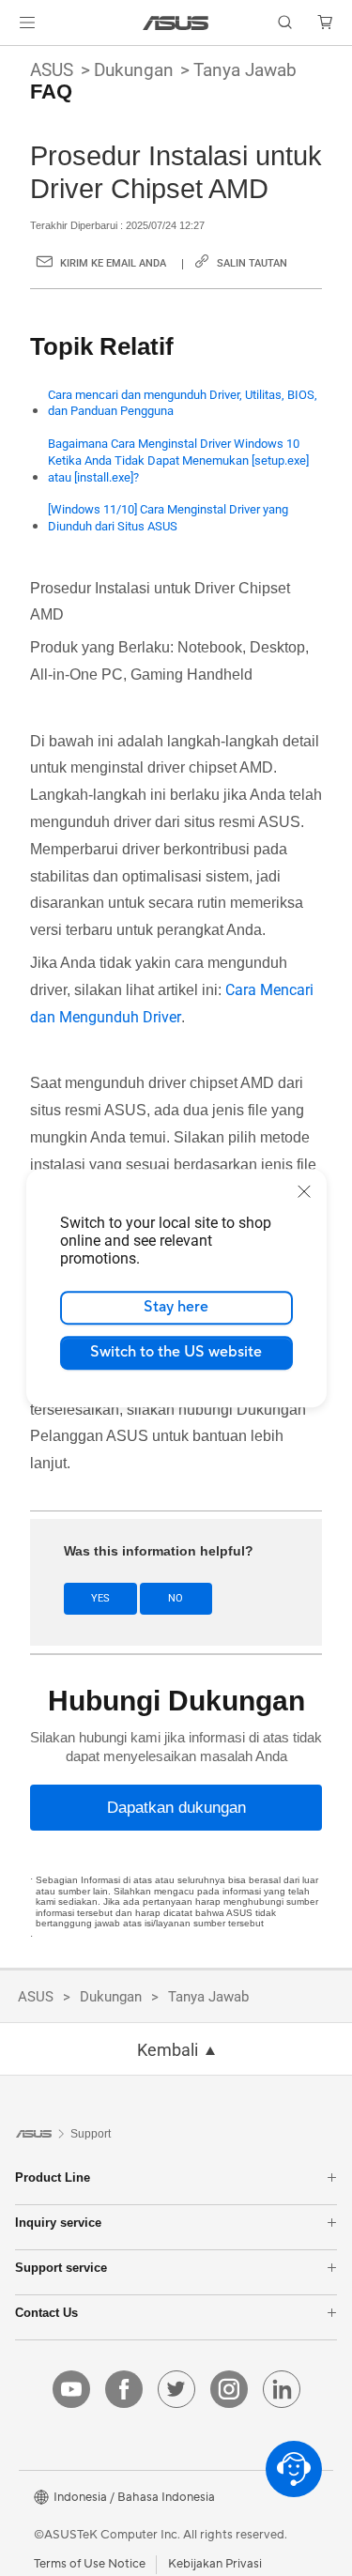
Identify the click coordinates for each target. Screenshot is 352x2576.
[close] (304, 1191)
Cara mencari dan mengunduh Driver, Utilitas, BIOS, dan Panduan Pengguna (183, 403)
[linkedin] (282, 2389)
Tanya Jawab (245, 70)
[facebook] (124, 2389)
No (176, 1598)
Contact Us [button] (46, 2313)
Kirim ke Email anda (113, 263)
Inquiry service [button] (58, 2223)
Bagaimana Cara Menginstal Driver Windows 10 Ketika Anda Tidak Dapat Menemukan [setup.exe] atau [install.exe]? (178, 460)
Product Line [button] (53, 2177)
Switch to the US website (176, 1352)
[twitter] (176, 2389)
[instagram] (229, 2389)
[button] (27, 23)
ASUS (52, 70)
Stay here (176, 1307)
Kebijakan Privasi (215, 2564)
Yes (100, 1598)
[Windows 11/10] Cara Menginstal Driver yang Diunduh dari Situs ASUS (168, 518)
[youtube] (71, 2389)
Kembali (168, 2050)
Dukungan (134, 70)
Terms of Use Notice (90, 2564)
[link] (176, 23)
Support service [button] (61, 2268)
